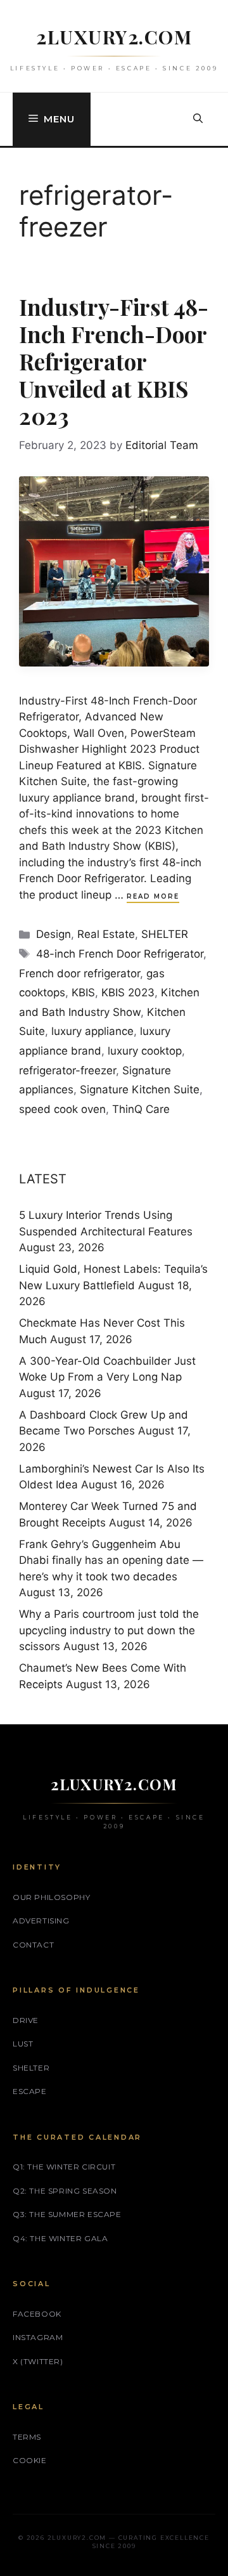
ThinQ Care (141, 1109)
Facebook (37, 2314)
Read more (153, 896)
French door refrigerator (79, 973)
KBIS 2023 (128, 992)
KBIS (83, 992)
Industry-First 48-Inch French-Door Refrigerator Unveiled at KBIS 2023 (114, 361)
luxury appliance (92, 1031)
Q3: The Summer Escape (67, 2214)
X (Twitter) (38, 2361)
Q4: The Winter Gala (60, 2238)
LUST (23, 2044)
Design (54, 934)
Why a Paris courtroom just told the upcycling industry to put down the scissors (109, 1630)
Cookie (30, 2460)
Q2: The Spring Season (65, 2191)
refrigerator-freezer (67, 1070)
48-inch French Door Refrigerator (120, 954)
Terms (27, 2437)
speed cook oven (62, 1109)
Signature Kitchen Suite (140, 1090)
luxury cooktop (145, 1051)
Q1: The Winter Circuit (64, 2167)
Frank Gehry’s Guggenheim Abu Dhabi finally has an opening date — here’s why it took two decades (111, 1560)
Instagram (38, 2337)
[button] (198, 119)
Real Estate (106, 934)
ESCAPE (30, 2091)
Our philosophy (51, 1897)
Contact (33, 1945)
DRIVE (26, 2020)
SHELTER (165, 934)
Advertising (41, 1921)
